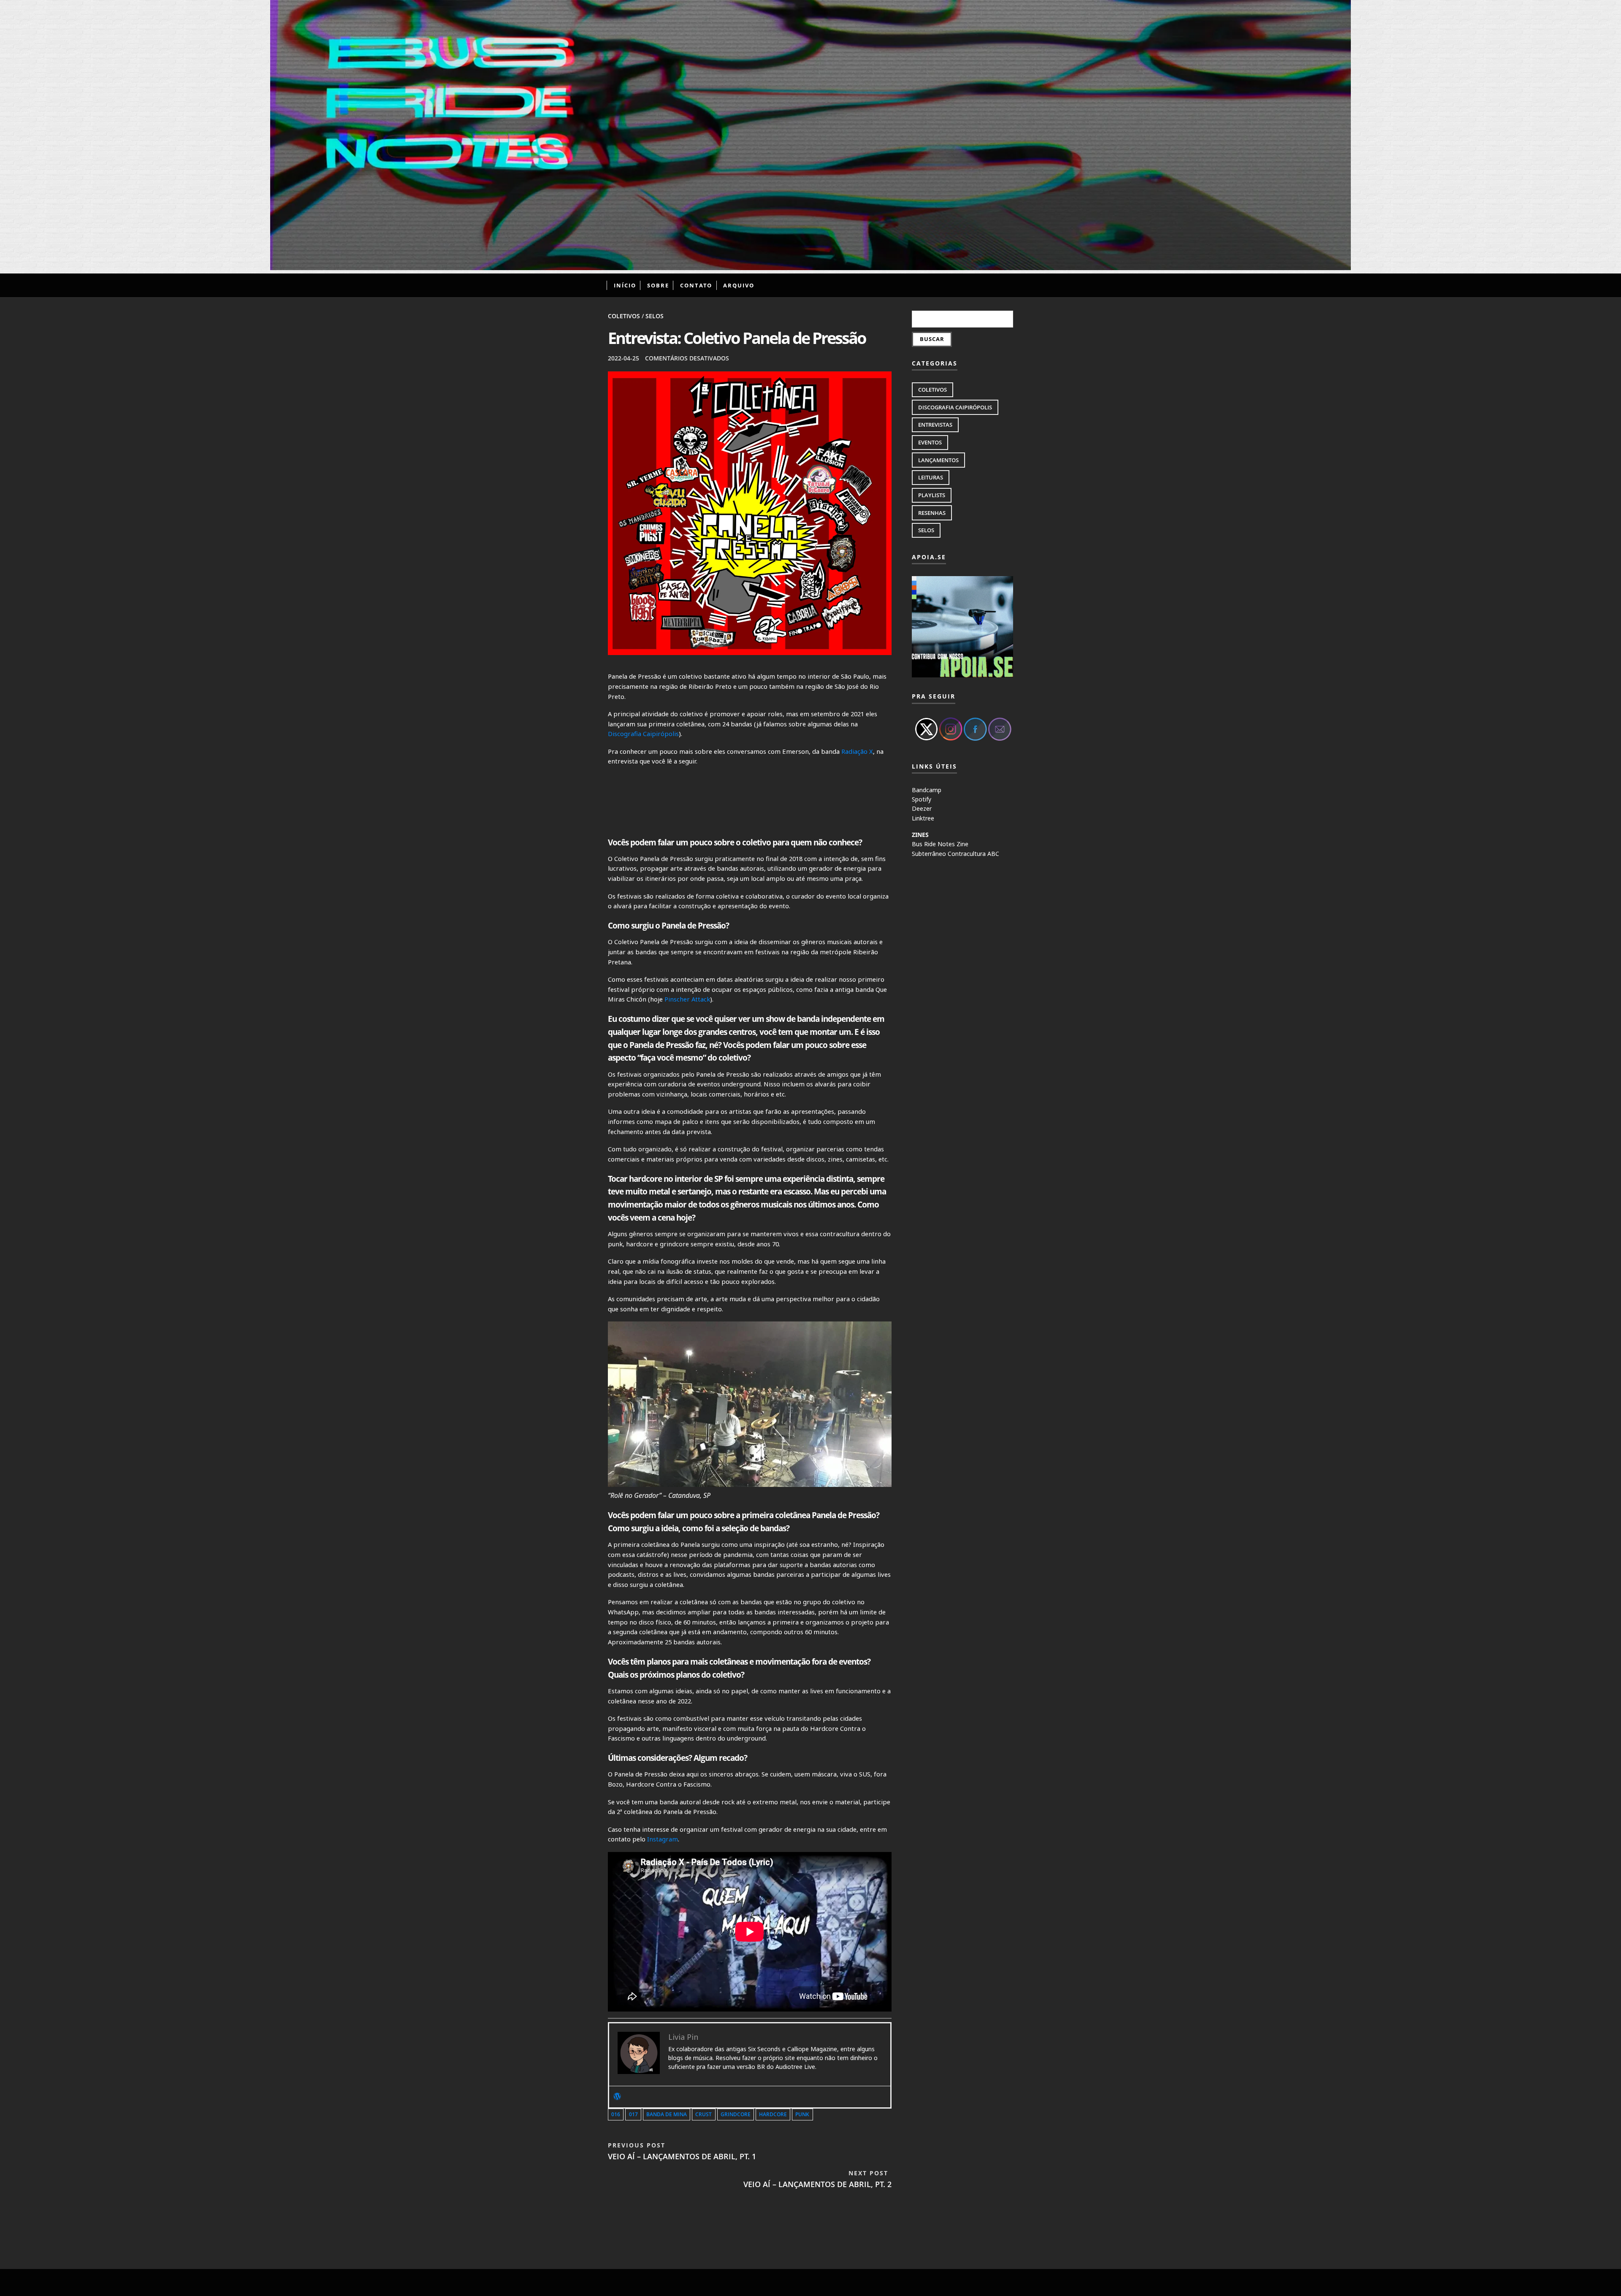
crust (703, 2114)
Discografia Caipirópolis (643, 734)
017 (633, 2114)
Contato (696, 285)
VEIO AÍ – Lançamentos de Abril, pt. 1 (682, 2151)
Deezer (922, 808)
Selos (655, 316)
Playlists (932, 495)
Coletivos (624, 316)
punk (802, 2114)
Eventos (930, 442)
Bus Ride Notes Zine (940, 844)
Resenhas (932, 513)
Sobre (658, 285)
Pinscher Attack (687, 999)
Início (625, 285)
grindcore (736, 2114)
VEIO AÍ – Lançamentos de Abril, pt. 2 (817, 2179)
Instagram (663, 1839)
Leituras (931, 477)
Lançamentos (938, 460)
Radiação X (857, 751)
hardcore (773, 2114)
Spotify (922, 799)
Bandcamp (927, 790)
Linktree (923, 818)
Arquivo (739, 285)
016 (616, 2114)
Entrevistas (935, 425)
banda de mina (667, 2114)
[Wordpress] (617, 2097)
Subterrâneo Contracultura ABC (956, 854)
